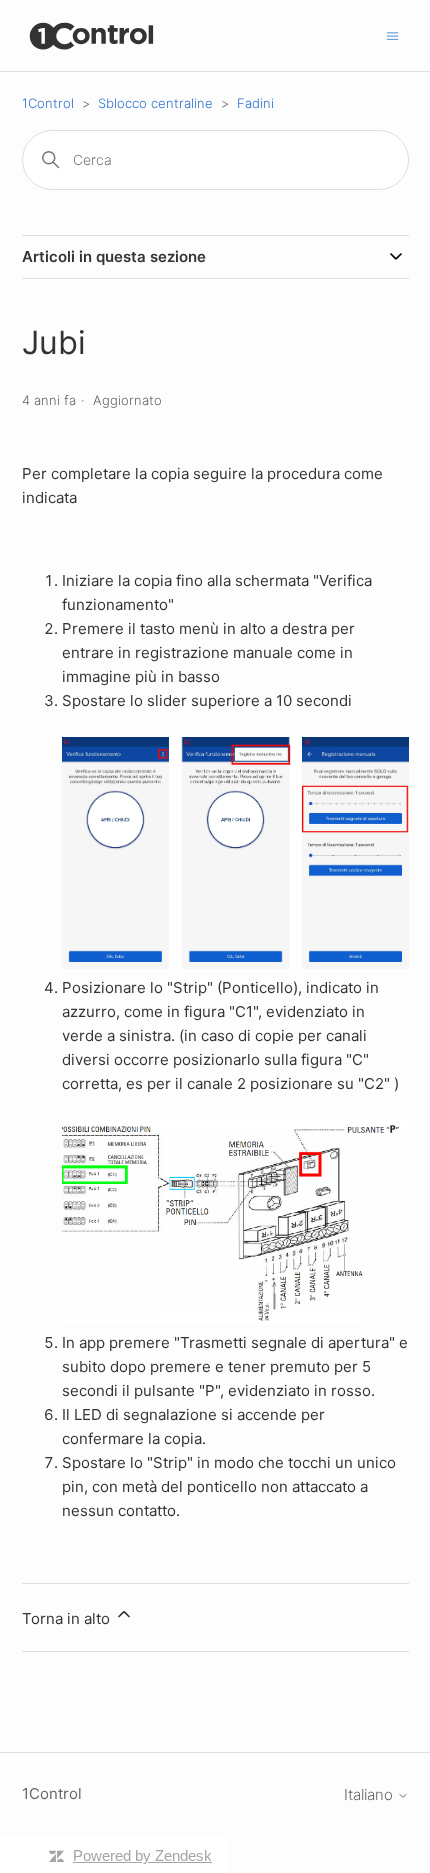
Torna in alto (68, 1618)
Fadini (255, 103)
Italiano (370, 1794)
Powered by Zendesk (142, 1855)
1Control (48, 103)
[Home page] (92, 35)
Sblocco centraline (155, 103)
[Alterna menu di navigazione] (392, 34)
